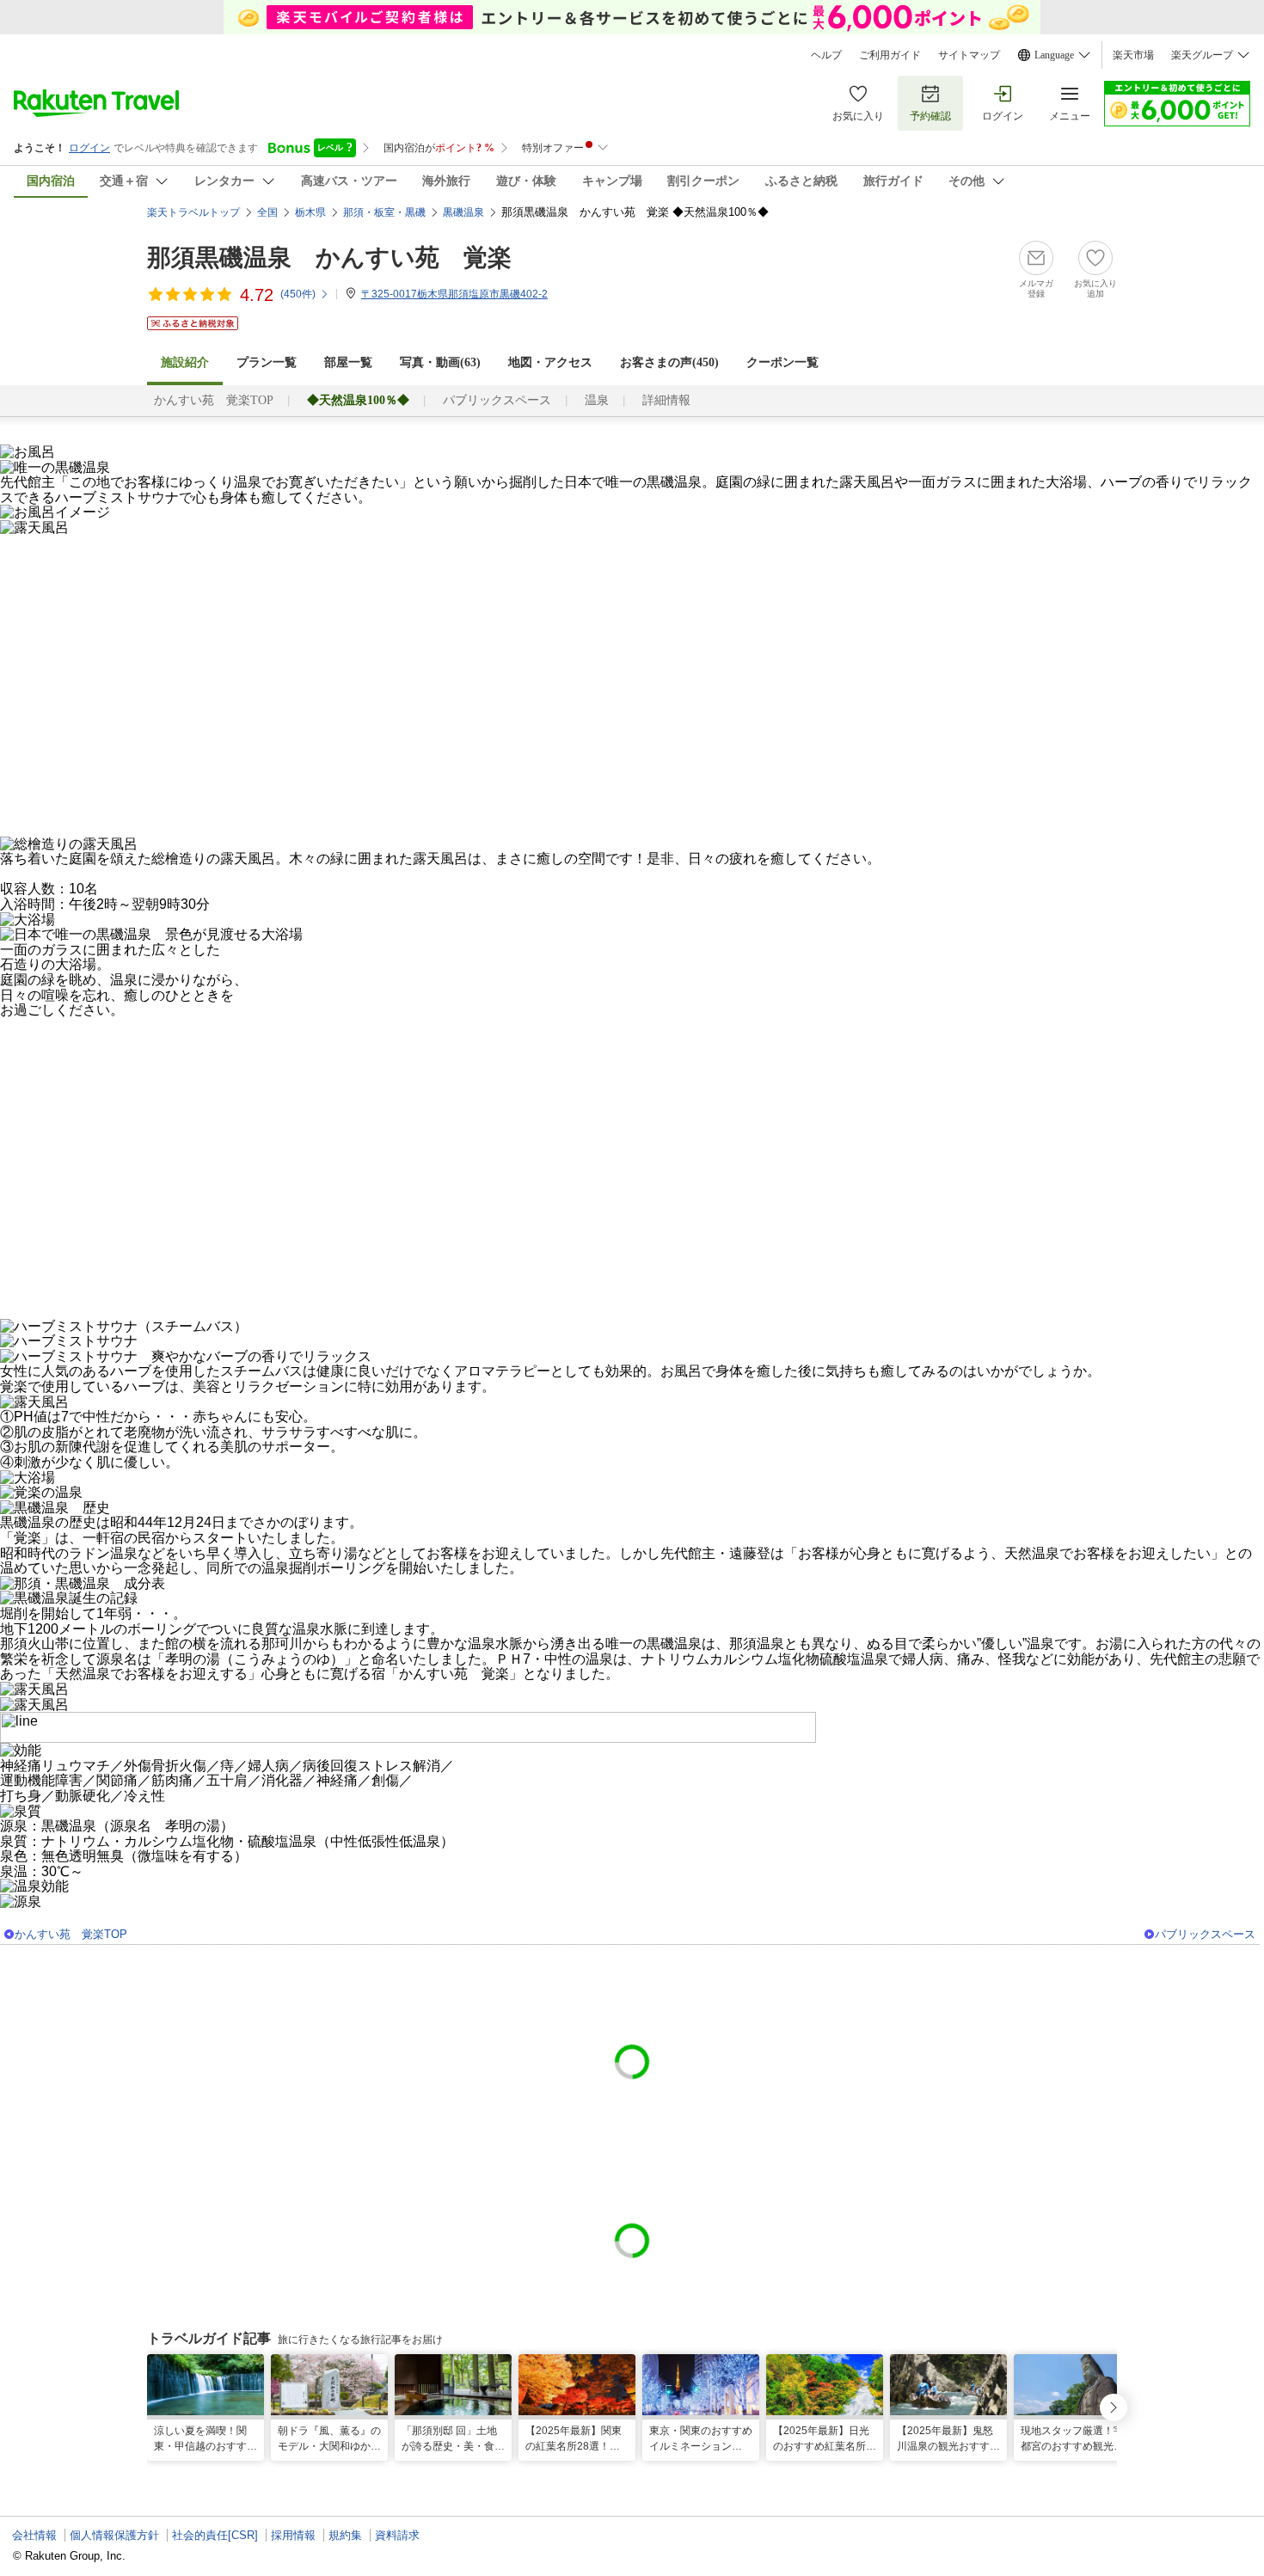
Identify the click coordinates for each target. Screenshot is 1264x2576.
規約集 (345, 2535)
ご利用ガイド (890, 55)
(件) (298, 294)
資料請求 (397, 2535)
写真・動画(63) (440, 362)
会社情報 (34, 2535)
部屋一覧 (348, 362)
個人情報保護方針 (114, 2535)
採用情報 (293, 2535)
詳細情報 (666, 400)
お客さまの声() (669, 362)
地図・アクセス (550, 362)
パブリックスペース (497, 400)
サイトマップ (969, 55)
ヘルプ (826, 55)
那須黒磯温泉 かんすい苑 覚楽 (329, 258)
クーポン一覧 (782, 362)
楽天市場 (1133, 55)
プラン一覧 (267, 362)
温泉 (597, 400)
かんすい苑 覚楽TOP (214, 400)
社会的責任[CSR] (215, 2535)
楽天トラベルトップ (193, 212)
